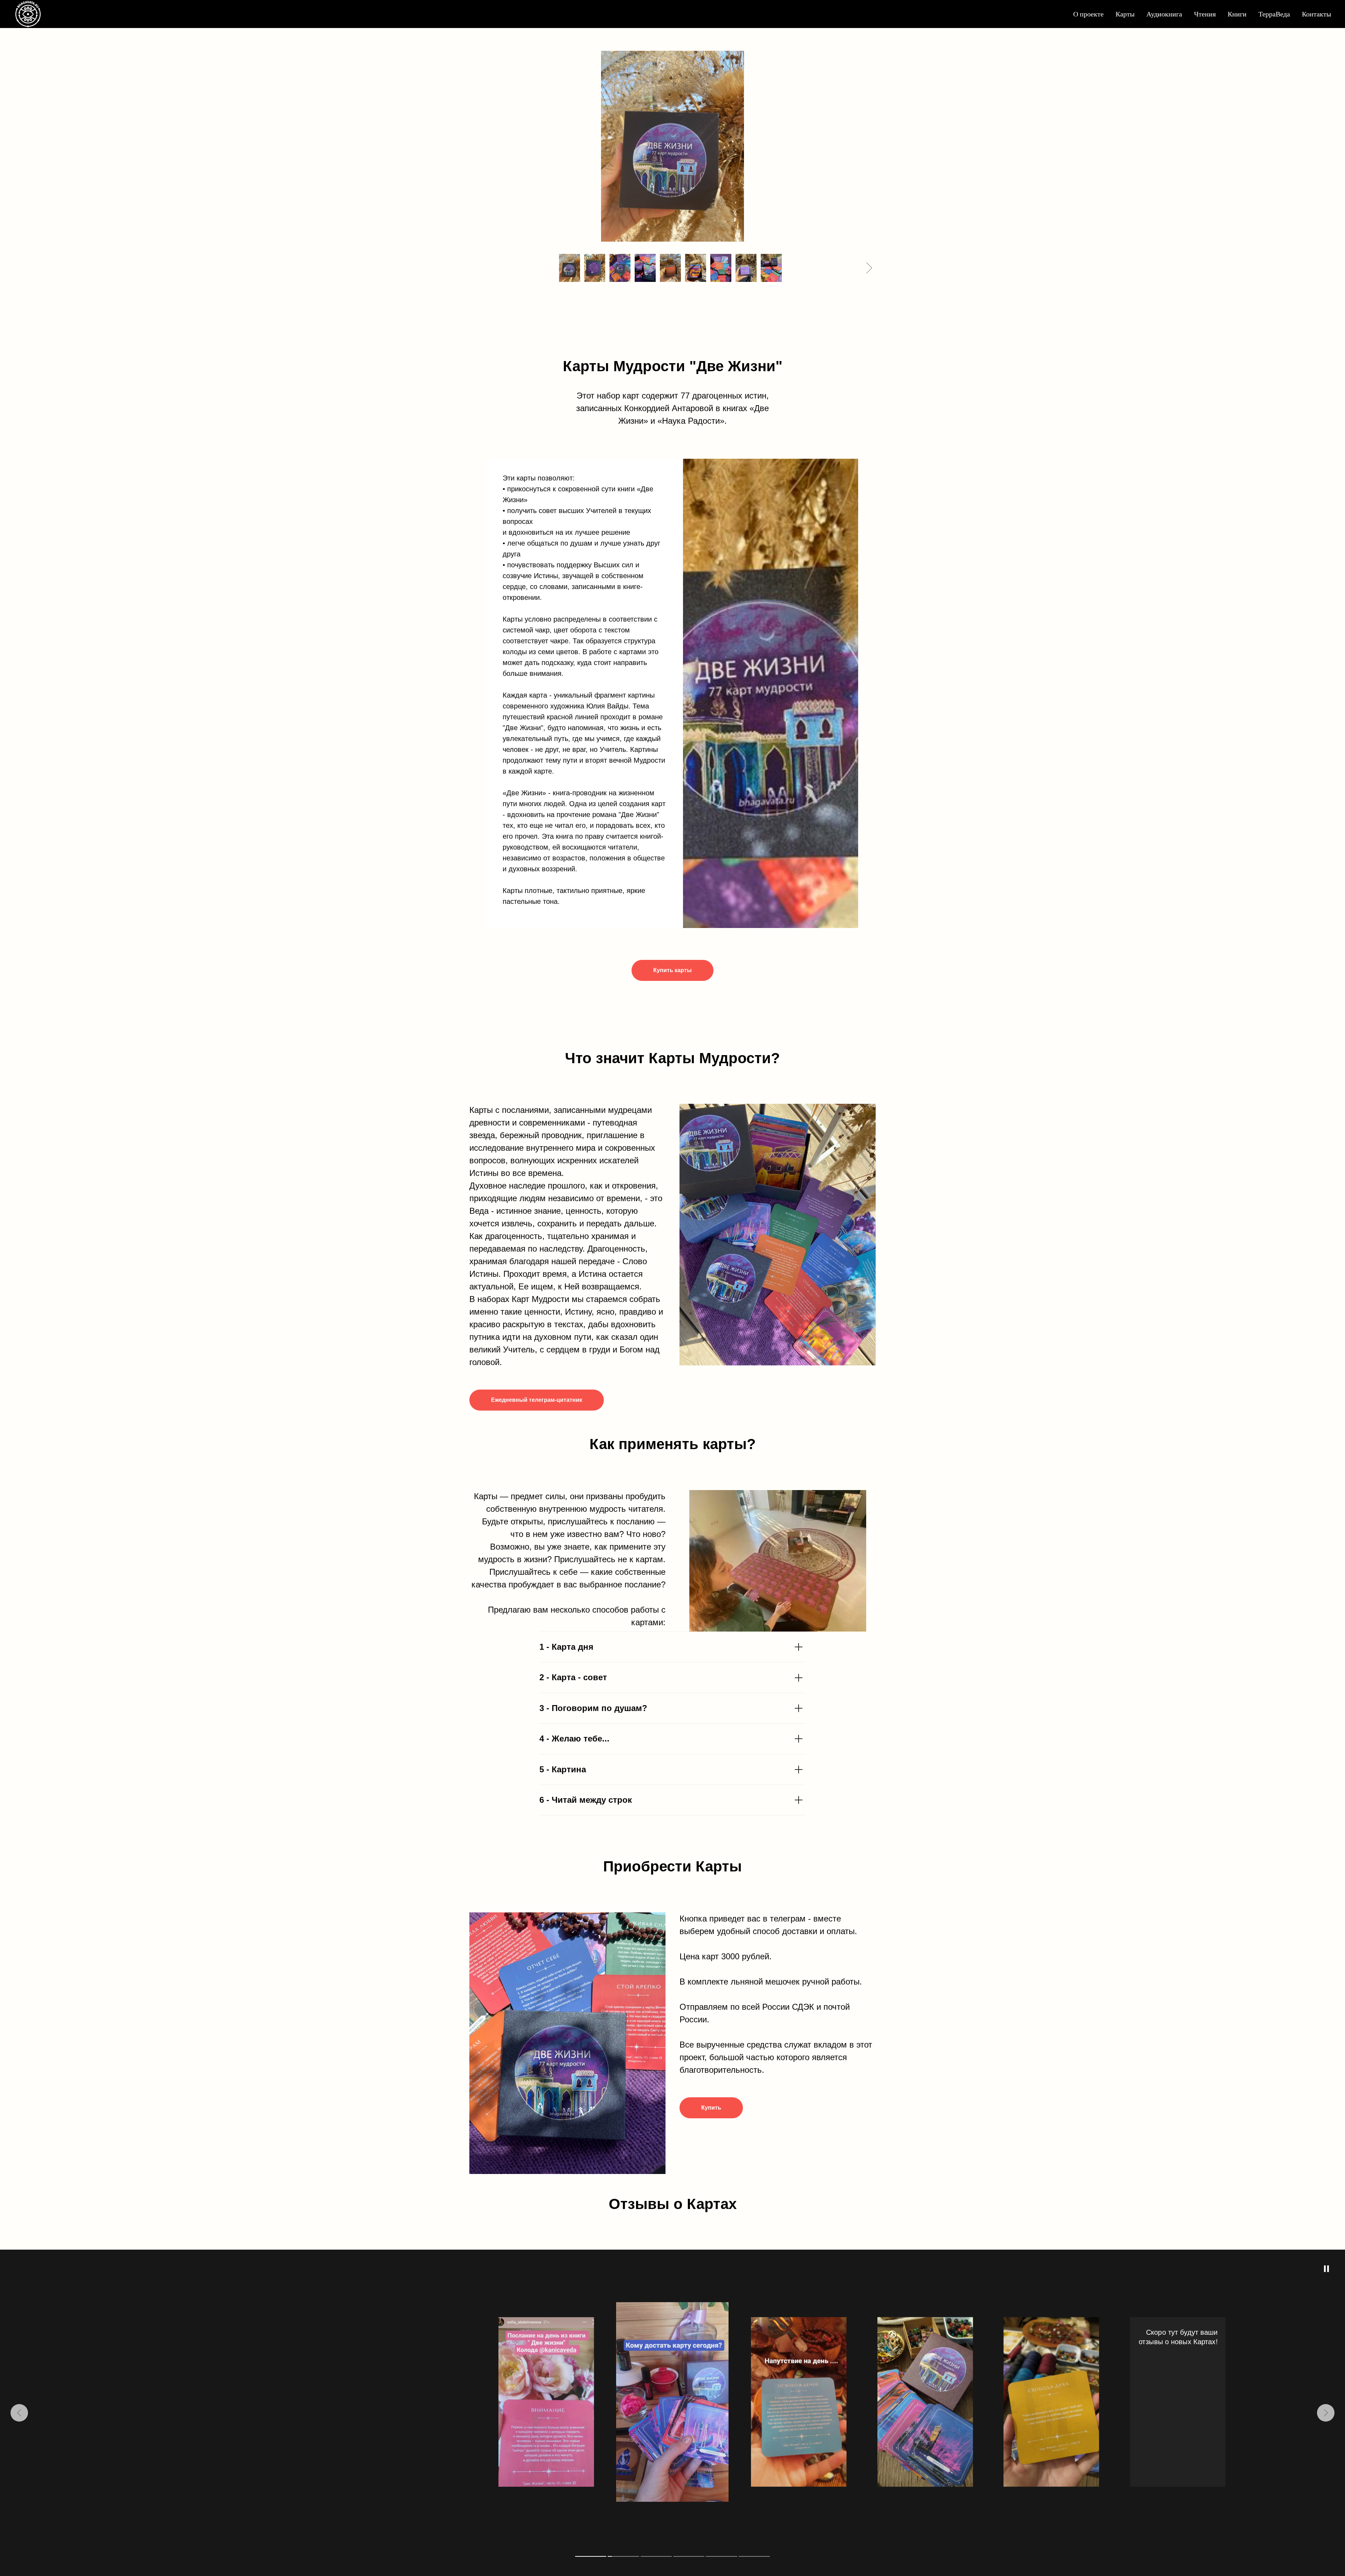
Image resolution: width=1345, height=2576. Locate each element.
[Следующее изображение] (869, 268)
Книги (1237, 14)
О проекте (1088, 14)
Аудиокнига (1164, 14)
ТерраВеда (1274, 14)
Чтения (1205, 14)
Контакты (1316, 14)
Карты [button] (1125, 14)
